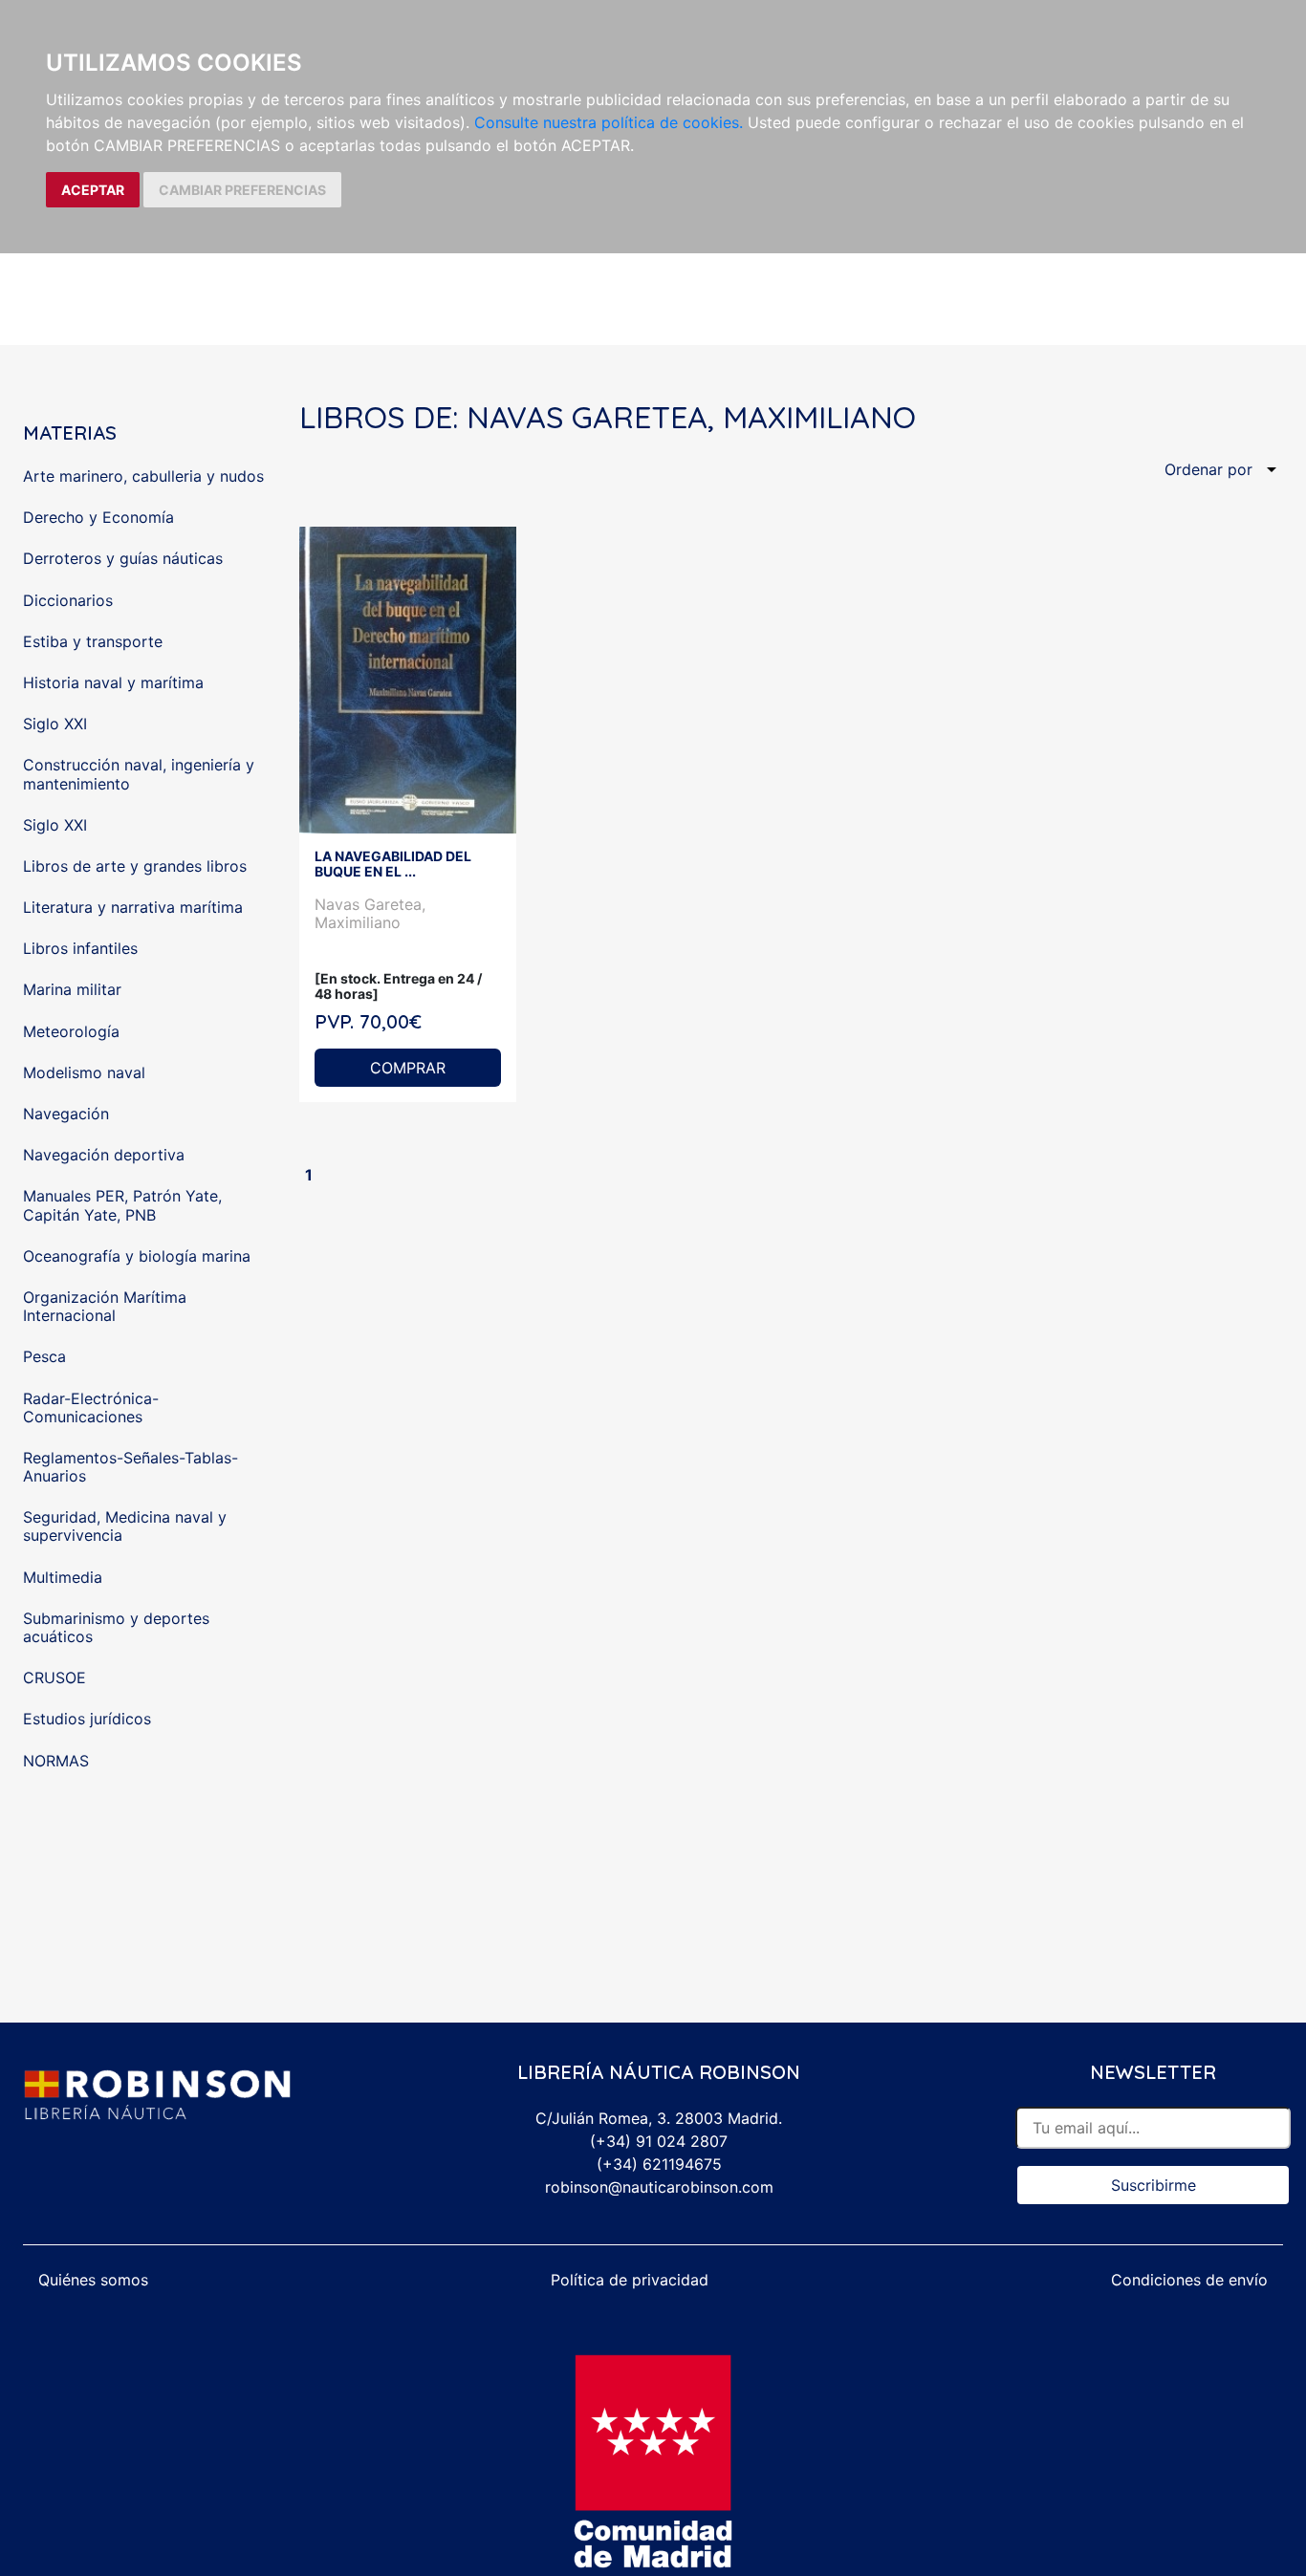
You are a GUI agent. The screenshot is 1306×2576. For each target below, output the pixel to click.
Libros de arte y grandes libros (135, 866)
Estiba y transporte (93, 641)
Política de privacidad (630, 2280)
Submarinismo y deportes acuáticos (116, 1627)
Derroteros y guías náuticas (123, 558)
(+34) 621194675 (659, 2164)
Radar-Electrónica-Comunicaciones (91, 1407)
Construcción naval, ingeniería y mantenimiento (139, 774)
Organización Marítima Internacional (105, 1306)
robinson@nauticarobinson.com (659, 2187)
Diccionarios (68, 600)
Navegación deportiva (104, 1155)
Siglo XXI (55, 724)
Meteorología (71, 1031)
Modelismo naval (84, 1072)
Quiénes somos (93, 2280)
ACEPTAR (93, 190)
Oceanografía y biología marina (137, 1256)
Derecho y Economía (98, 517)
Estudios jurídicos (87, 1719)
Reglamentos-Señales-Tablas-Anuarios (131, 1467)
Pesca (44, 1356)
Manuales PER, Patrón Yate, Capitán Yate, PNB (122, 1205)
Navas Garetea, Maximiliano (370, 913)
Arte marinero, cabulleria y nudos (143, 476)
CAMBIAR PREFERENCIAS (242, 190)
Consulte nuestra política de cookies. (609, 122)
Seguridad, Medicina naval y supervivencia (125, 1526)
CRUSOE (54, 1678)
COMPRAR (408, 1068)
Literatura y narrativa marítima (133, 907)
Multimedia (63, 1577)
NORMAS (56, 1761)
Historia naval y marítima (113, 682)
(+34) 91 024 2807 (659, 2141)
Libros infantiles (80, 948)
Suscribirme (1154, 2185)
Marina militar (72, 989)
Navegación (66, 1114)
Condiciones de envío (1189, 2280)
